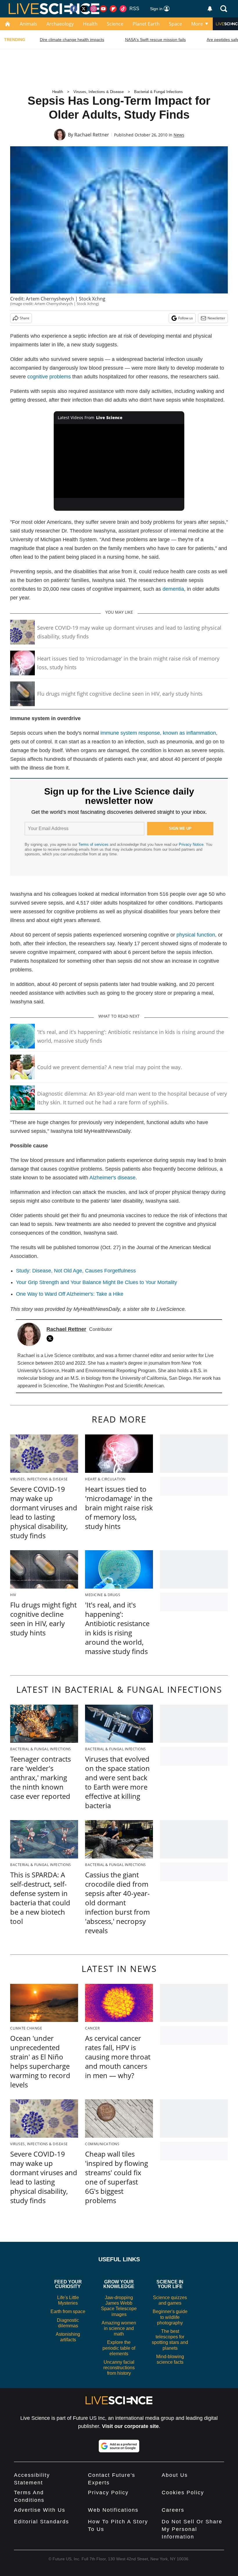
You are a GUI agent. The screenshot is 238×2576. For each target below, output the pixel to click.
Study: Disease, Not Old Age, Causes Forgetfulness (76, 1271)
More (197, 24)
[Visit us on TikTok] (123, 9)
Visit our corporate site (130, 2426)
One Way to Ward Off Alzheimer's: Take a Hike (70, 1294)
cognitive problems (49, 377)
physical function (196, 935)
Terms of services (94, 844)
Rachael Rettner (92, 135)
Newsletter (216, 318)
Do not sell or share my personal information (192, 2529)
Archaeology (60, 24)
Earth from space (68, 2311)
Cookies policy (183, 2493)
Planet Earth (146, 24)
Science (115, 24)
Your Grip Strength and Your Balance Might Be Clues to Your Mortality (97, 1282)
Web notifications (113, 2510)
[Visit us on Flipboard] (113, 9)
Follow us (186, 318)
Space (175, 24)
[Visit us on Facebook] (74, 9)
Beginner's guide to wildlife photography (170, 2317)
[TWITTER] (51, 1338)
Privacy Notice (191, 844)
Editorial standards (42, 2522)
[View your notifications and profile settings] (210, 9)
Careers (173, 2510)
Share (25, 318)
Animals (28, 24)
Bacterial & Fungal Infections (158, 92)
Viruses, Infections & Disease (99, 92)
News (179, 135)
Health (90, 24)
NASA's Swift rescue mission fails (155, 40)
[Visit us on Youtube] (103, 9)
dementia (173, 589)
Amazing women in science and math (119, 2328)
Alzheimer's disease (112, 1178)
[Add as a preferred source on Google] (119, 2446)
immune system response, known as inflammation (158, 733)
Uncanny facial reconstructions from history (119, 2368)
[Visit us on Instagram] (93, 9)
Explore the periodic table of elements (119, 2348)
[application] (119, 461)
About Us (175, 2475)
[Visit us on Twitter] (84, 9)
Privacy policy (108, 2493)
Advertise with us (40, 2510)
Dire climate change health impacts (72, 40)
